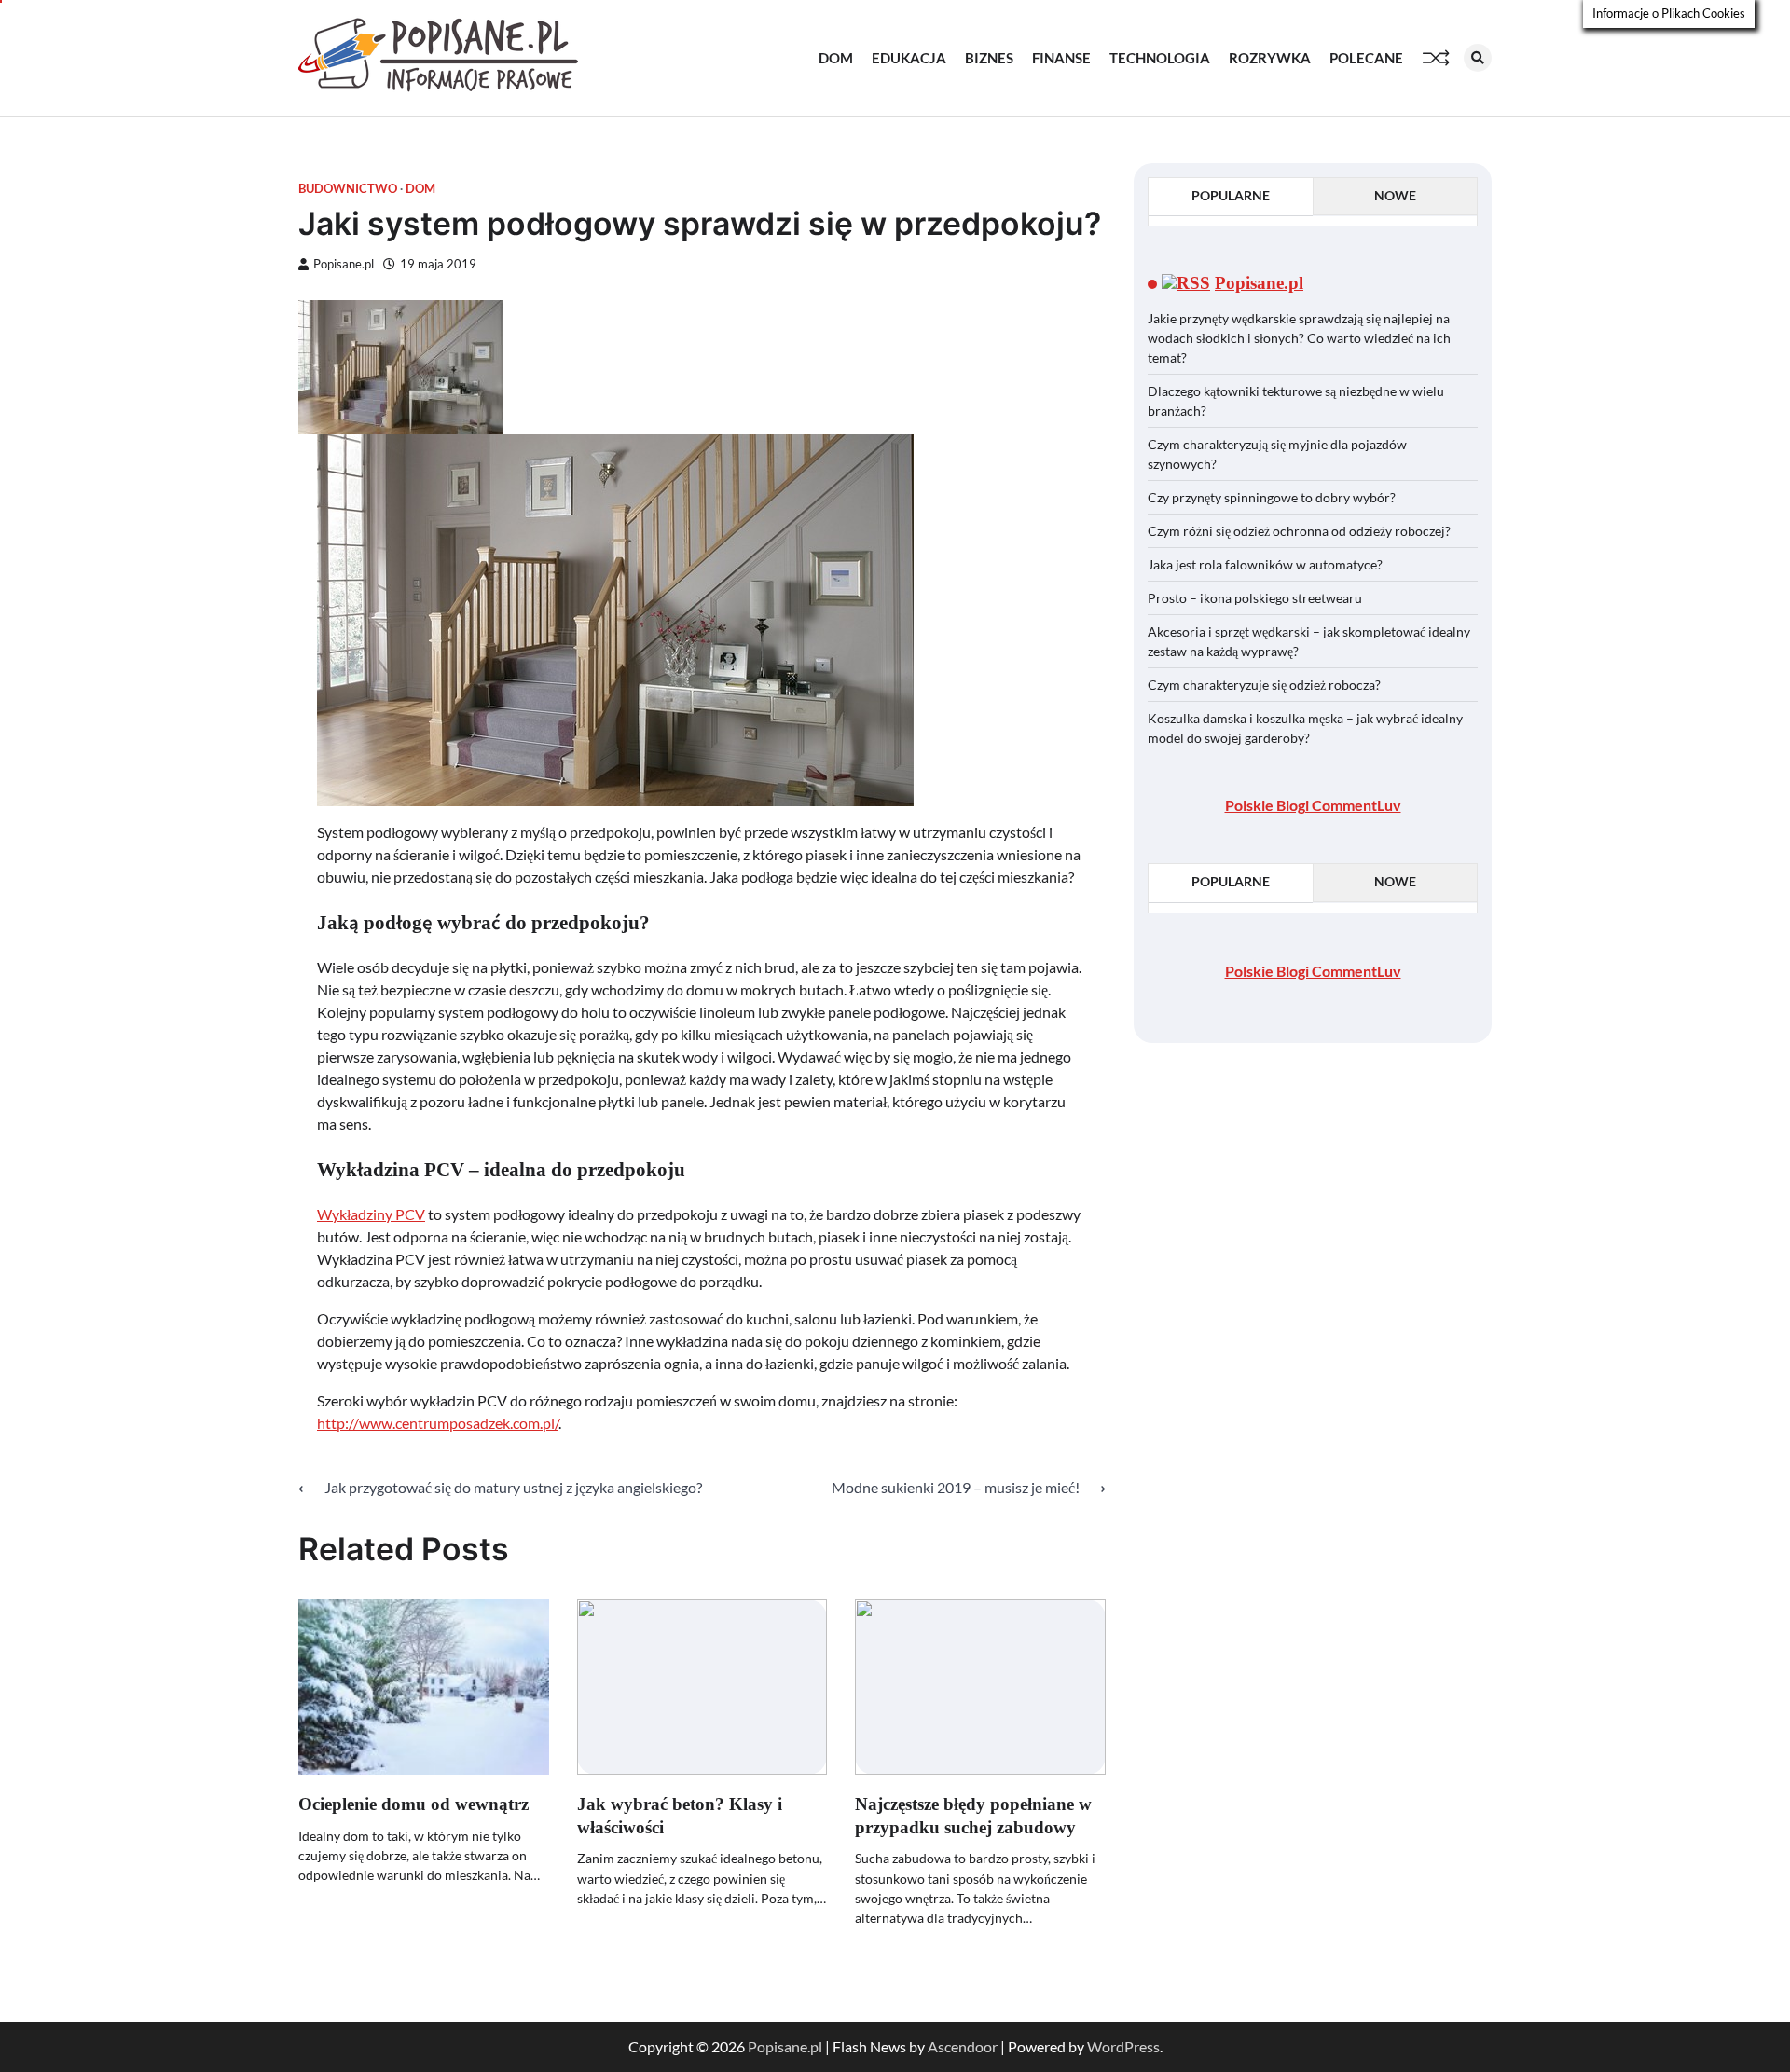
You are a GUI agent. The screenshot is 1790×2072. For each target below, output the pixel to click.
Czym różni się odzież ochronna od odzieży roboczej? (1301, 531)
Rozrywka (1270, 58)
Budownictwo (348, 189)
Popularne (1231, 195)
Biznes (989, 58)
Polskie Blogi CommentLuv (1313, 805)
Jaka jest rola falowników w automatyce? (1265, 564)
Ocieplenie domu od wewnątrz (413, 1804)
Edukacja (909, 58)
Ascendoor (963, 2046)
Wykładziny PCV (371, 1214)
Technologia (1160, 58)
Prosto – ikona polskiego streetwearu (1255, 598)
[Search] (1478, 58)
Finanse (1061, 58)
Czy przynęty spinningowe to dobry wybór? (1272, 497)
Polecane (1366, 58)
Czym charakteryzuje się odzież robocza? (1264, 685)
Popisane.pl (344, 264)
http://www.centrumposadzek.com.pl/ (438, 1423)
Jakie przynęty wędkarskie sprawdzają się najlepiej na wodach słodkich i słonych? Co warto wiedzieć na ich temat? (1299, 338)
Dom (836, 58)
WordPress (1123, 2046)
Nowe (1395, 195)
